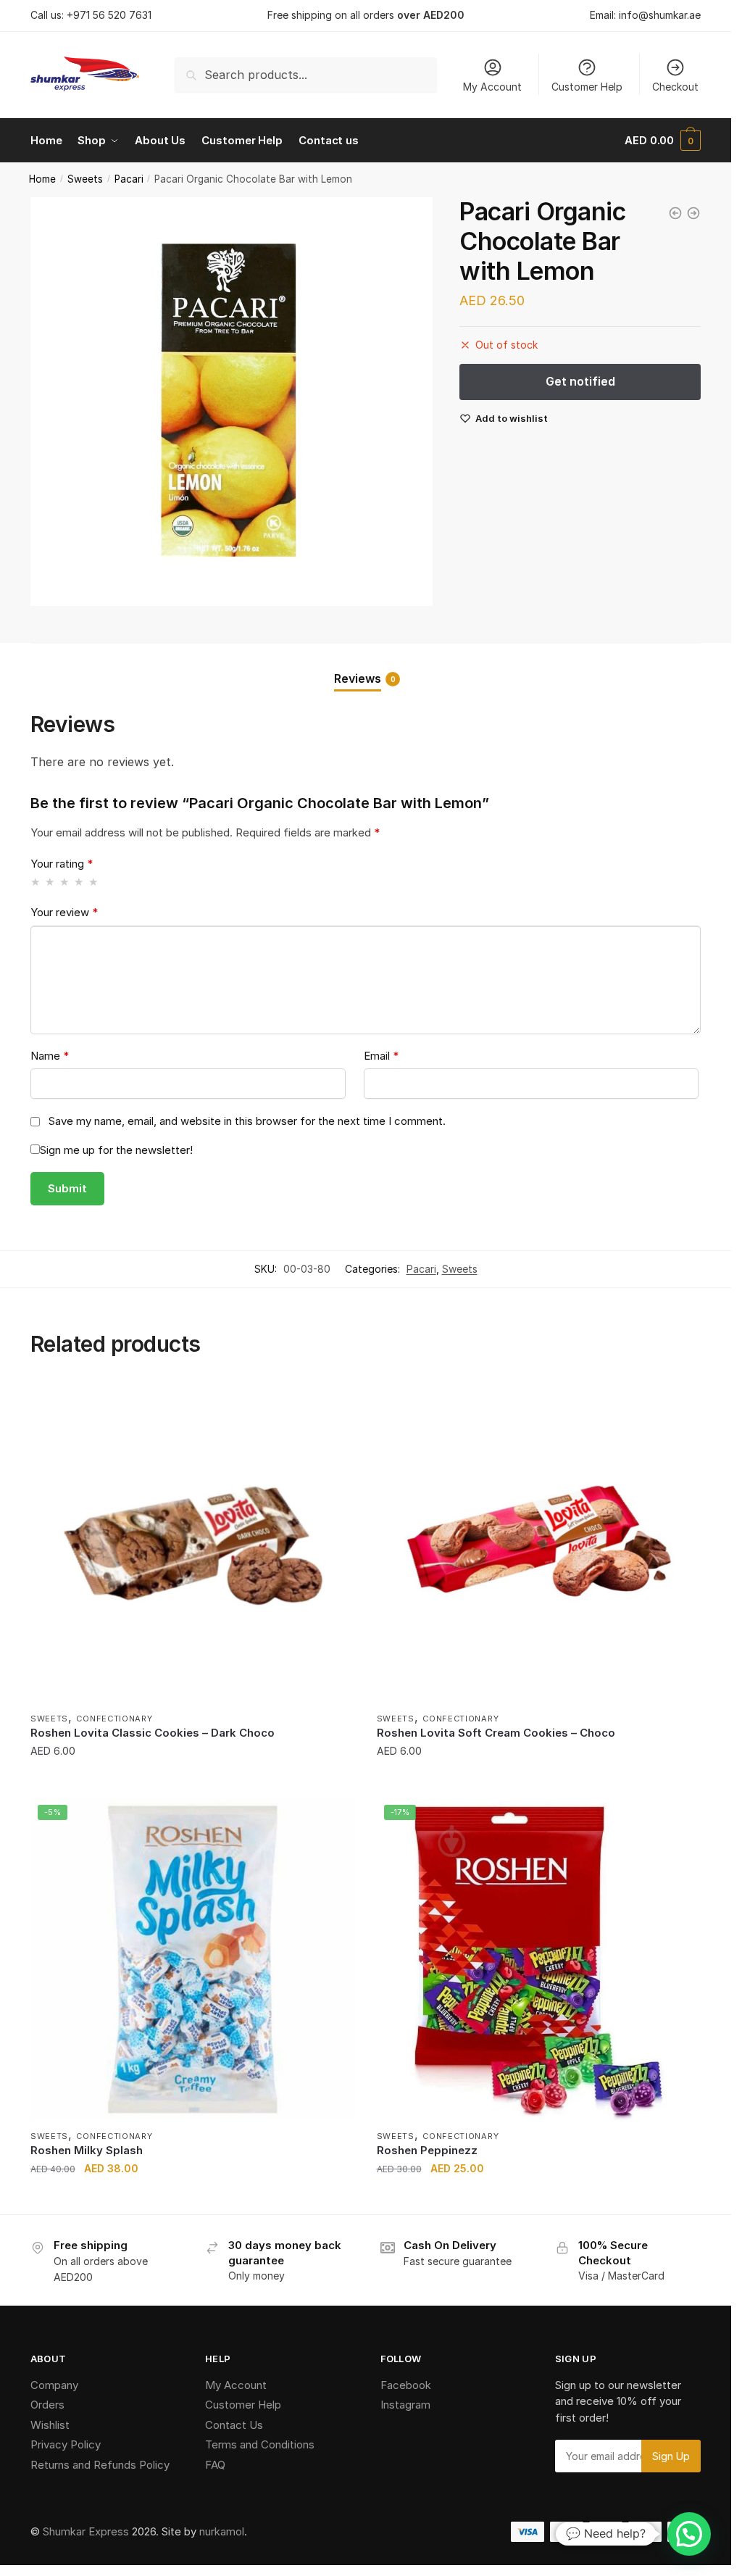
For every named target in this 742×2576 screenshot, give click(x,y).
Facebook (406, 2385)
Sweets (85, 179)
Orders (47, 2405)
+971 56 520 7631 (109, 15)
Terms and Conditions (260, 2444)
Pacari (129, 179)
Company (54, 2385)
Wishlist (50, 2425)
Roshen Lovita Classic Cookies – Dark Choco (153, 1733)
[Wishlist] (333, 1402)
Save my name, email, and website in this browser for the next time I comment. (247, 1121)
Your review (64, 912)
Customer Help (587, 87)
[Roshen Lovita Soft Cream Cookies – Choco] (539, 1542)
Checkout (675, 87)
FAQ (215, 2465)
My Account (492, 87)
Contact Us (234, 2425)
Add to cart (192, 1780)
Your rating (62, 864)
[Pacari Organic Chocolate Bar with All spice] (675, 213)
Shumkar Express (86, 2531)
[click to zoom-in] (232, 402)
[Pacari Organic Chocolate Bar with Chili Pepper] (693, 213)
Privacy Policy (66, 2444)
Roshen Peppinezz (427, 2150)
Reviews (358, 678)
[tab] (366, 666)
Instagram (405, 2405)
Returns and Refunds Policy (100, 2465)
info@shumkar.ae (660, 15)
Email (381, 1056)
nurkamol (222, 2531)
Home (42, 179)
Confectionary (114, 1719)
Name (50, 1056)
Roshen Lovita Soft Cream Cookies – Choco (496, 1733)
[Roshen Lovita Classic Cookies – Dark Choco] (193, 1542)
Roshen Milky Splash (87, 2150)
